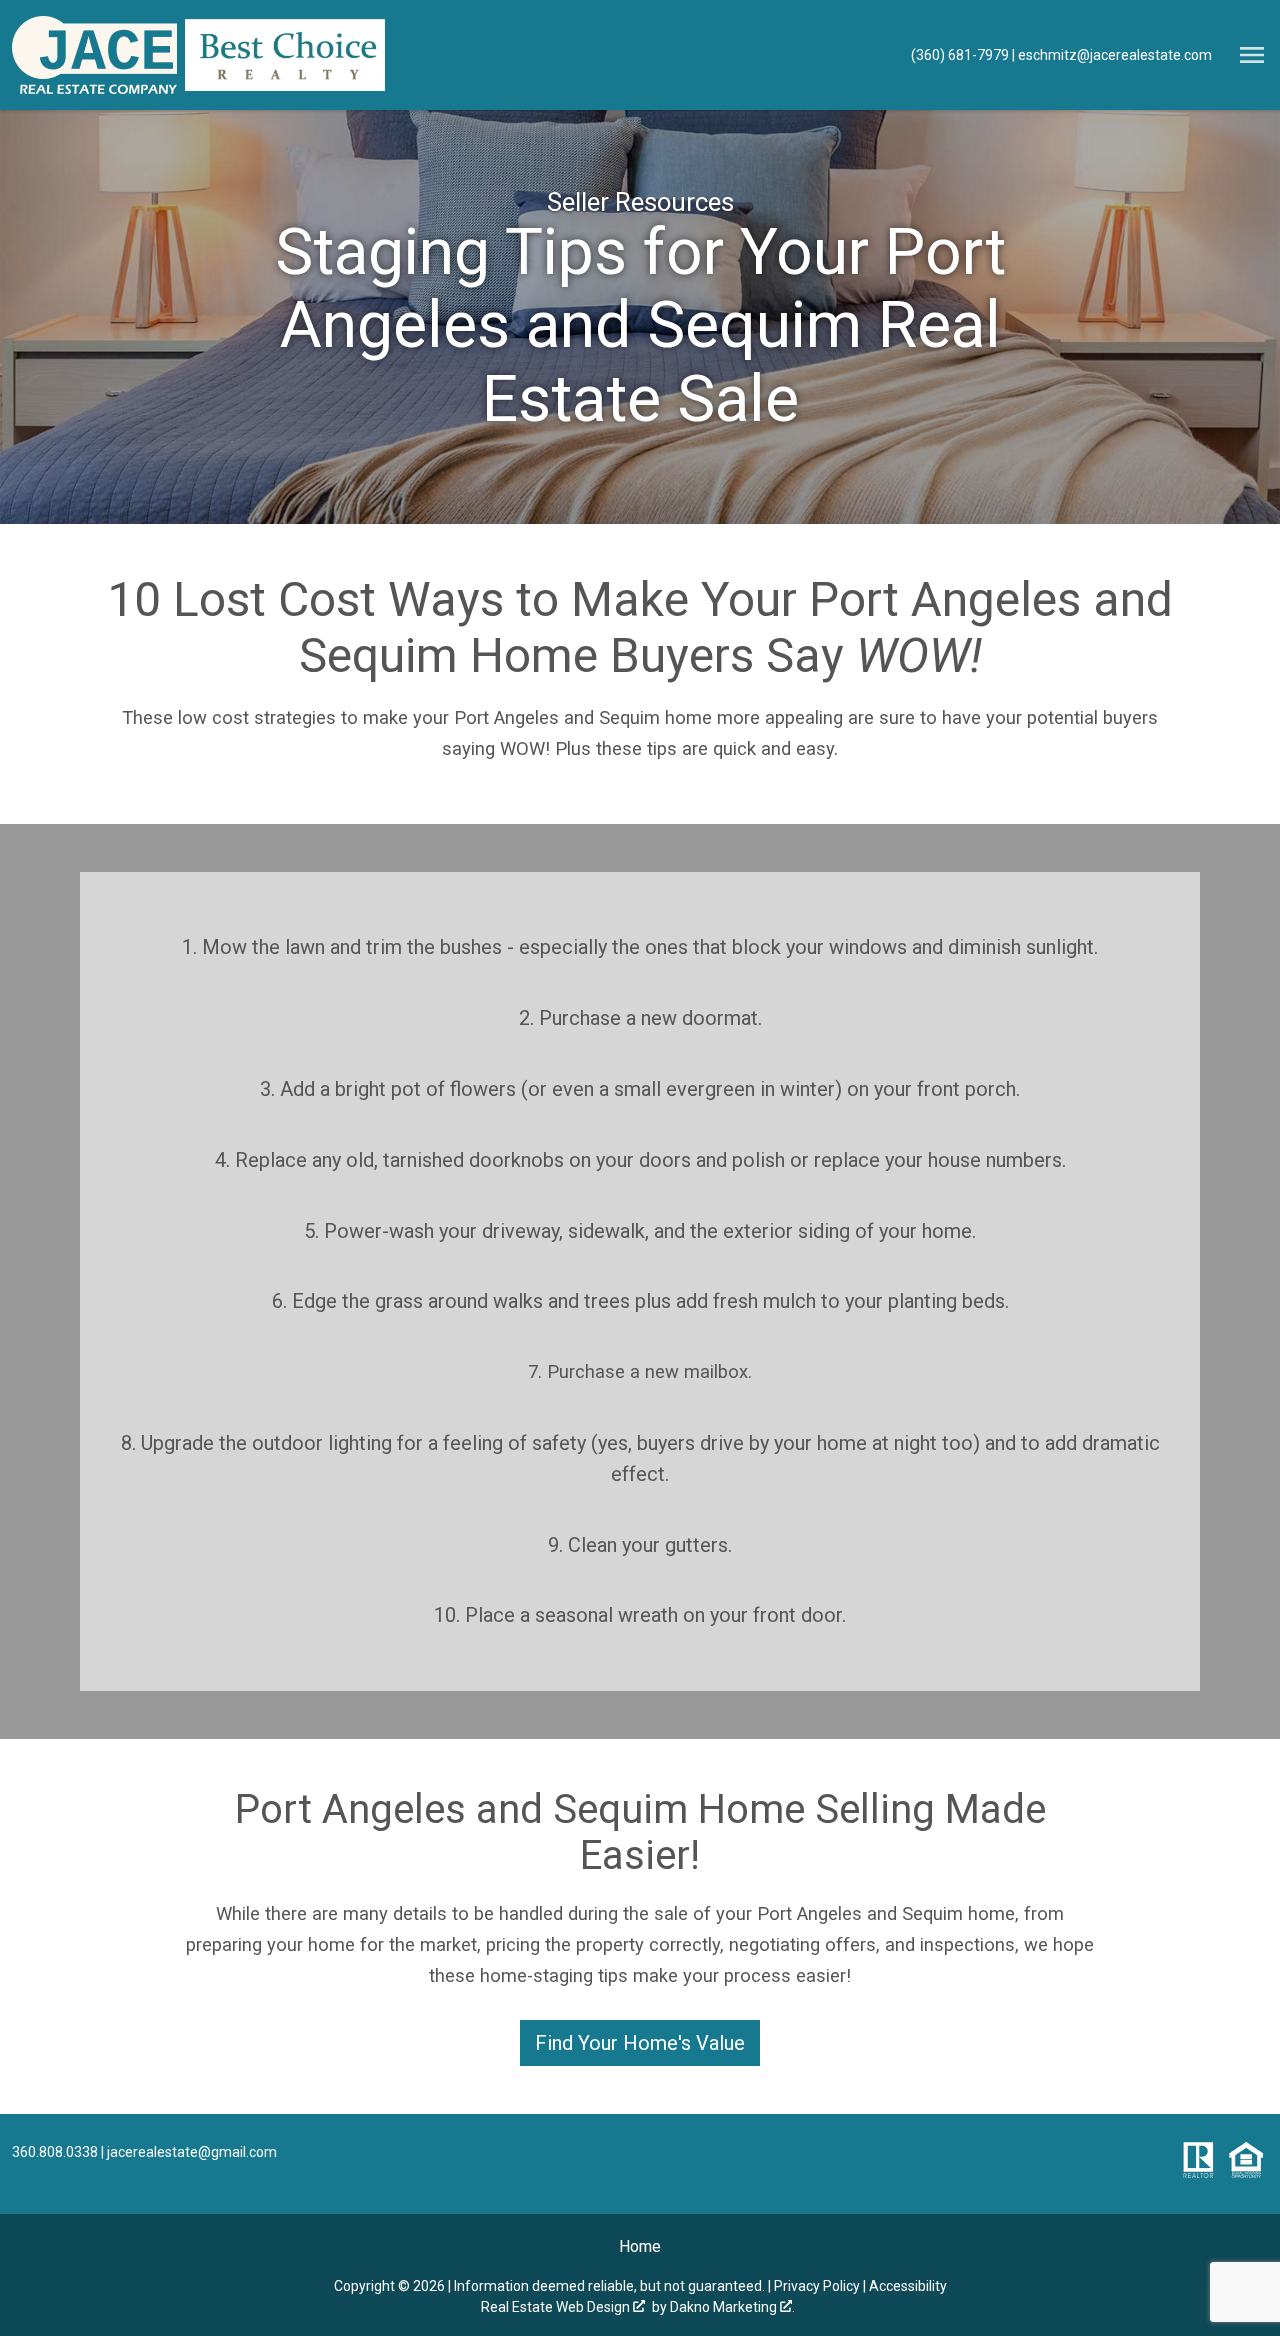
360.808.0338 (55, 2152)
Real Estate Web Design (557, 2307)
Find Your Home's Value (640, 2043)
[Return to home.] (94, 55)
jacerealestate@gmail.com (192, 2152)
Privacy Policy (817, 2286)
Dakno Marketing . (732, 2307)
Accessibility (908, 2286)
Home (640, 2246)
